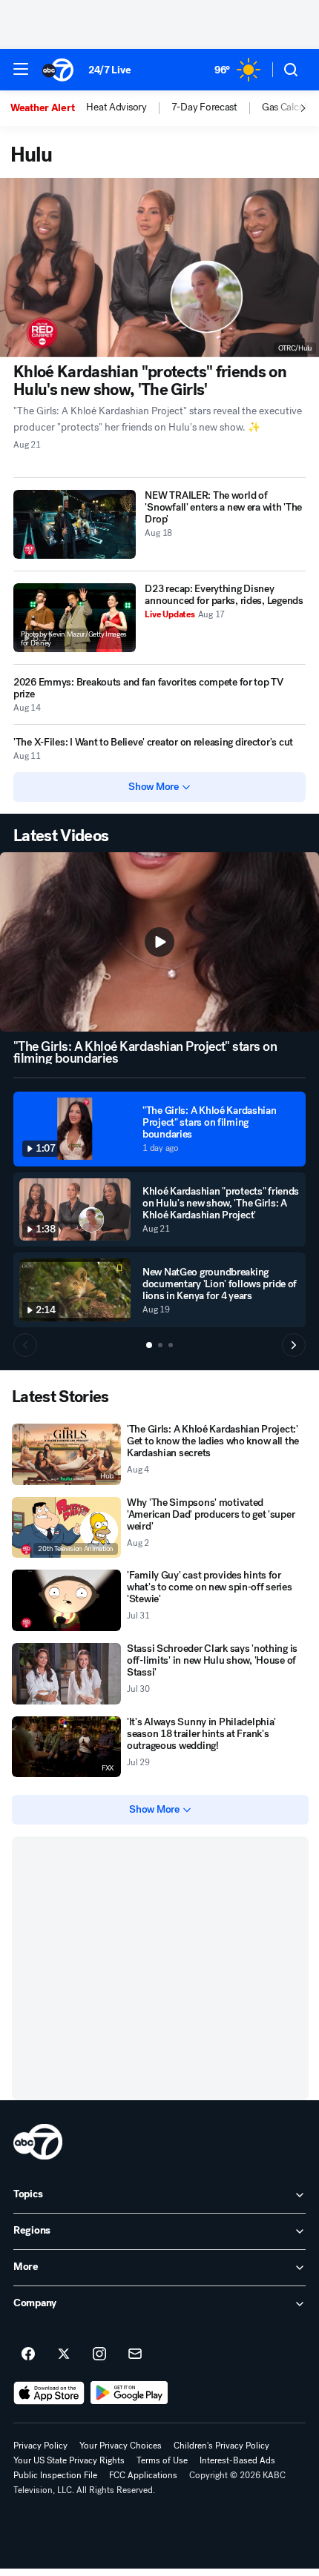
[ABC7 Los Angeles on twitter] (64, 2354)
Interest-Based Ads (237, 2460)
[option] (48, 108)
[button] (21, 69)
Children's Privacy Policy (221, 2446)
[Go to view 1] (149, 1345)
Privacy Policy (40, 2446)
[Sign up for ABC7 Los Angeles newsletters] (135, 2354)
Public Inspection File (55, 2475)
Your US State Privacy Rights (69, 2460)
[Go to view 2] (160, 1345)
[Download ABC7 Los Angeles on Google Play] (129, 2393)
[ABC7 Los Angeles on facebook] (28, 2354)
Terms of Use (162, 2460)
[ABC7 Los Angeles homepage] (58, 70)
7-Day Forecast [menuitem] (204, 107)
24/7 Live (109, 70)
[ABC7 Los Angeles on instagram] (99, 2354)
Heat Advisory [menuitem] (116, 107)
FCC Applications (143, 2475)
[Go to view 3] (171, 1345)
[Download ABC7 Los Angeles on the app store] (49, 2393)
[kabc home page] (38, 2142)
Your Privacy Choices (121, 2446)
